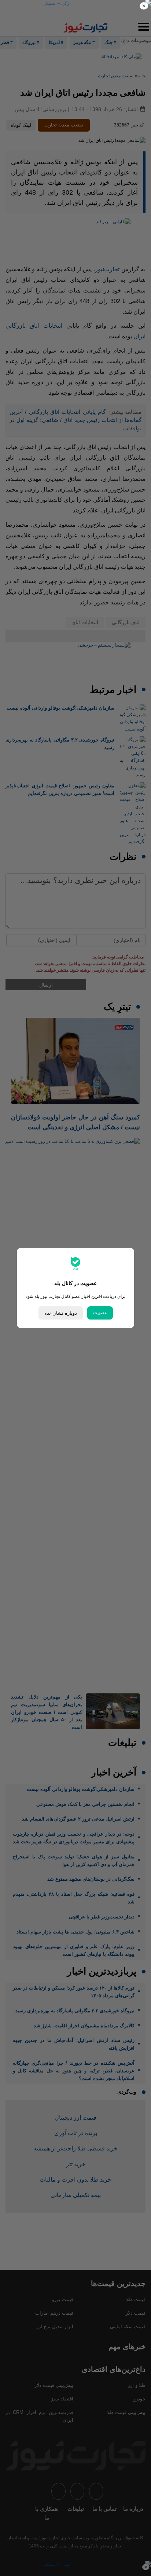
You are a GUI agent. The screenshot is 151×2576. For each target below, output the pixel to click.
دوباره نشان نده (61, 1313)
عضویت (100, 1313)
